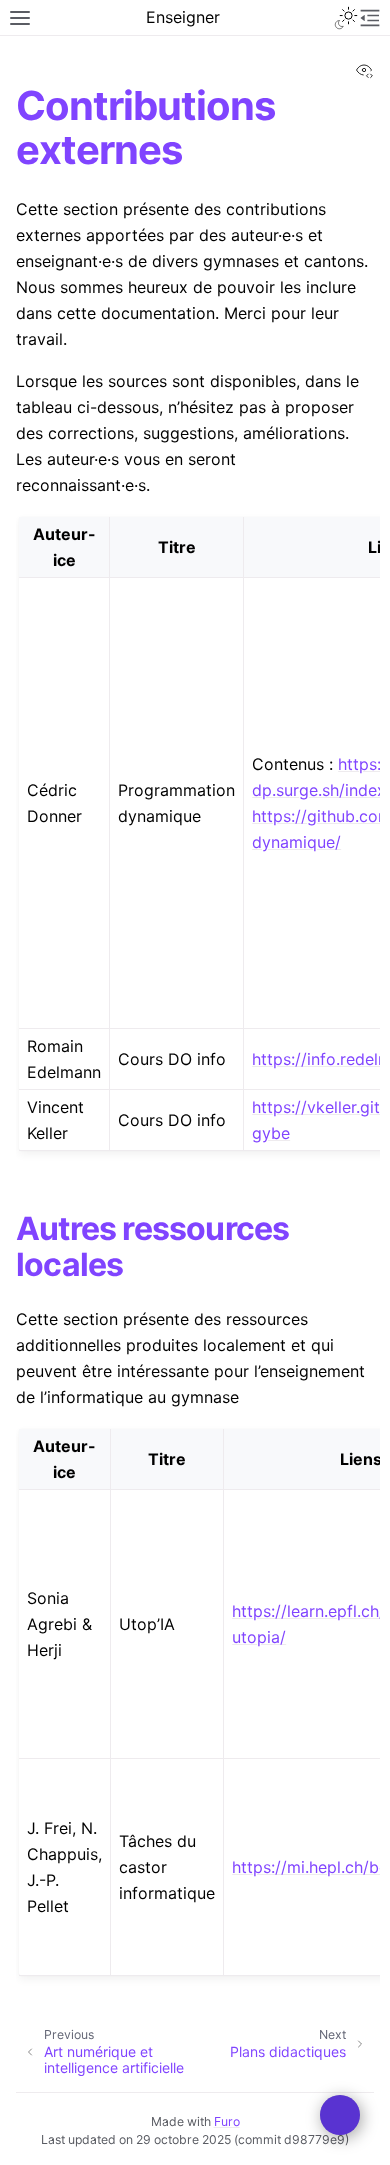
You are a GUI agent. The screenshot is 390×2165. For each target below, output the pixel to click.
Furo (227, 2121)
